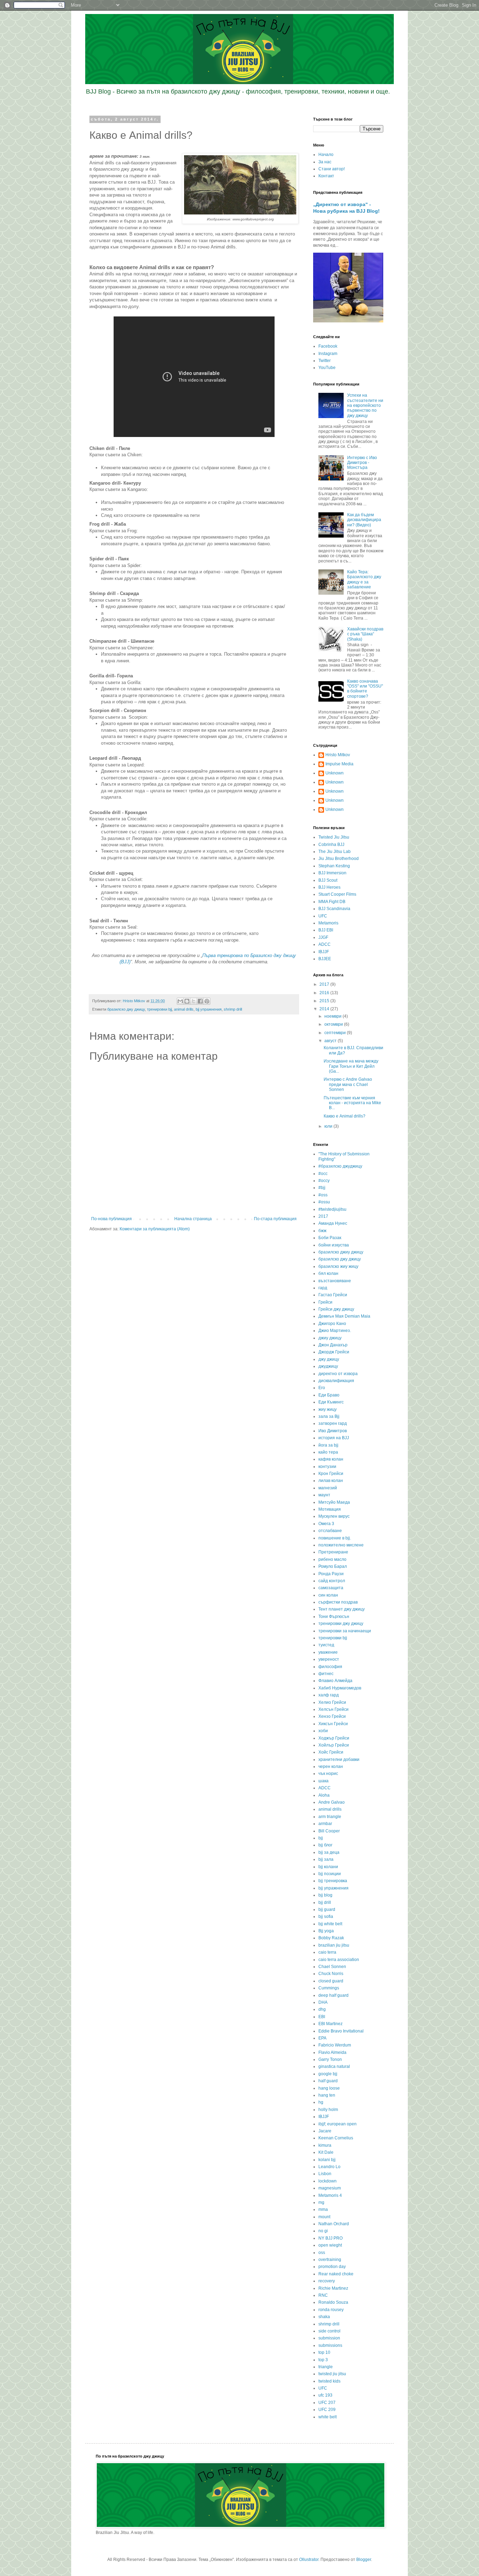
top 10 (324, 2352)
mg (321, 2202)
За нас (325, 162)
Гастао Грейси (333, 1295)
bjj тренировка (333, 1881)
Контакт (326, 176)
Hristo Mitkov (338, 755)
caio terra (327, 1952)
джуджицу (328, 1366)
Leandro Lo (329, 2167)
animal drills (184, 1009)
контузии (327, 1467)
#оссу (324, 1181)
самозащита (331, 1588)
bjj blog (325, 1895)
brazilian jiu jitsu (334, 1945)
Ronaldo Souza (333, 2302)
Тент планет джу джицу (342, 1609)
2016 (325, 993)
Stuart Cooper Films (337, 894)
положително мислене (341, 1545)
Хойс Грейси (331, 1752)
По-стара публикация (275, 1219)
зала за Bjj (329, 1416)
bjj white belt (330, 1924)
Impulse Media (339, 764)
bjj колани (328, 1867)
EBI (322, 2017)
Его (322, 1388)
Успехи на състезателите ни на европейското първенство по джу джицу (365, 405)
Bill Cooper (329, 1831)
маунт (324, 1495)
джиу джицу (330, 1338)
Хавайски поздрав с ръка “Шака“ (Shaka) (365, 634)
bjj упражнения (209, 1009)
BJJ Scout (328, 880)
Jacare (325, 2131)
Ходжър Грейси (334, 1738)
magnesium (330, 2188)
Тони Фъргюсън (334, 1617)
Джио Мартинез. (335, 1331)
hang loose (329, 2088)
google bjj (328, 2074)
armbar (325, 1824)
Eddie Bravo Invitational (341, 2031)
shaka (324, 2317)
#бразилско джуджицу (340, 1166)
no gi (323, 2231)
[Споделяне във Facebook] (200, 1001)
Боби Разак (330, 1238)
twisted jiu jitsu (332, 2374)
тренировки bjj (159, 1009)
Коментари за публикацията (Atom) (155, 1229)
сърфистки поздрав (338, 1602)
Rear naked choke (336, 2274)
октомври (334, 1024)
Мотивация (330, 1509)
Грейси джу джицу (336, 1309)
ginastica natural (334, 2066)
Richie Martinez (333, 2288)
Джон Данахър (333, 1345)
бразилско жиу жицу (338, 1266)
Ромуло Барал (333, 1566)
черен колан (331, 1767)
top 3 (323, 2360)
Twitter (325, 361)
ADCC (325, 944)
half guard (328, 2081)
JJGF (323, 937)
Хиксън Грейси (333, 1724)
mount (324, 2217)
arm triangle (330, 1817)
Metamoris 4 (330, 2195)
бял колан (328, 1273)
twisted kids (329, 2381)
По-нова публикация (112, 1219)
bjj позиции (330, 1874)
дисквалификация (336, 1381)
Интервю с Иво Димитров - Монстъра (362, 463)
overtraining (330, 2260)
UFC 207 (327, 2403)
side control (329, 2331)
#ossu (324, 1202)
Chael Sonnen (332, 1967)
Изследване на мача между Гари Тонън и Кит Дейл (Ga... (351, 1066)
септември (336, 1033)
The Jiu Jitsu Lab (335, 852)
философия (330, 1667)
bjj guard (327, 1909)
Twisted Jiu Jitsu (334, 837)
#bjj (322, 1188)
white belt (328, 2417)
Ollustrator (309, 2560)
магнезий (328, 1488)
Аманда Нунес (333, 1223)
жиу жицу (328, 1409)
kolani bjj (327, 2160)
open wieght (330, 2245)
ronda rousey (331, 2310)
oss (322, 2253)
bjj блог (325, 1845)
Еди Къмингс (331, 1402)
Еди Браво (329, 1395)
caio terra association (339, 1960)
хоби (323, 1731)
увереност (329, 1659)
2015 (325, 1001)
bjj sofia (326, 1916)
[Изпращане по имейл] (180, 1001)
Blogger (364, 2560)
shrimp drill (233, 1009)
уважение (328, 1652)
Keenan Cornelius (336, 2138)
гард (323, 1288)
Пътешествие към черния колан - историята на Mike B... (352, 1103)
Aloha (324, 1795)
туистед (326, 1645)
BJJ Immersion (332, 873)
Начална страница (193, 1219)
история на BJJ (334, 1438)
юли (329, 1126)
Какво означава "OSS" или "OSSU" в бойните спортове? (365, 689)
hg (321, 2102)
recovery (327, 2281)
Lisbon (325, 2174)
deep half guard (333, 1995)
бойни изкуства (334, 1245)
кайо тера (328, 1452)
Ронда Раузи (331, 1574)
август (331, 1041)
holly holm (328, 2110)
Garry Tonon (330, 2059)
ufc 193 (325, 2395)
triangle (326, 2367)
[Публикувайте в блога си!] (187, 1001)
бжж (322, 1231)
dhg (322, 2009)
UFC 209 (327, 2410)
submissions (330, 2345)
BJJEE (325, 959)
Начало (326, 155)
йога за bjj (328, 1445)
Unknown (335, 773)
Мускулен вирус (334, 1516)
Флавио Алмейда (335, 1681)
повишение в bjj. (335, 1538)
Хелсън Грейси (333, 1709)
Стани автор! (332, 169)
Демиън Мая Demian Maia (344, 1316)
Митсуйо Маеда (334, 1502)
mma (323, 2209)
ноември (333, 1016)
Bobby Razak (331, 1938)
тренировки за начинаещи (345, 1631)
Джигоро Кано (332, 1324)
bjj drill (325, 1902)
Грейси (325, 1302)
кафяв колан (331, 1459)
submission (329, 2338)
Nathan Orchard (334, 2224)
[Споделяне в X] (194, 1001)
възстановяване (335, 1281)
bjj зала (326, 1859)
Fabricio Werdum (335, 2045)
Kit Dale (326, 2152)
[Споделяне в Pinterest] (207, 1001)
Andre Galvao (332, 1802)
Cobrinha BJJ (331, 845)
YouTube (327, 368)
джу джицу (329, 1359)
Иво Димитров (333, 1431)
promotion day (332, 2267)
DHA (323, 2002)
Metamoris (328, 923)
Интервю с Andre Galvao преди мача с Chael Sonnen (348, 1084)
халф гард (329, 1695)
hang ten (327, 2095)
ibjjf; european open (338, 2124)
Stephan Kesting (334, 866)
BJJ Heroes (329, 887)
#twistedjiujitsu (332, 1209)
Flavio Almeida (332, 2052)
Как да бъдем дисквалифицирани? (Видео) (364, 520)
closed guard (331, 1981)
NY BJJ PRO (330, 2238)
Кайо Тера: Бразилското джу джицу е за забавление (364, 579)
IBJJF (324, 952)
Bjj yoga (326, 1931)
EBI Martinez (330, 2024)
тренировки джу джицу (341, 1624)
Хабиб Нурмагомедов (340, 1688)
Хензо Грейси (332, 1716)
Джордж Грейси (334, 1352)
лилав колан (331, 1481)
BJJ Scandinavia (334, 909)
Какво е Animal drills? (345, 1116)
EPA (322, 2038)
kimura (325, 2145)
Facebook (328, 346)
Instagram (328, 354)
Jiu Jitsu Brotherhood (339, 859)
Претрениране (333, 1552)
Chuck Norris (331, 1974)
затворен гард (333, 1423)
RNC (323, 2295)
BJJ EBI (326, 930)
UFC (323, 916)
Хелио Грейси (332, 1702)
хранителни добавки (339, 1760)
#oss (323, 1195)
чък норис (328, 1774)
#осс (323, 1174)
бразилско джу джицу (126, 1009)
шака (323, 1781)
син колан (328, 1595)
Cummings (329, 1988)
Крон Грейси (331, 1474)
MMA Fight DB (332, 902)
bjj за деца (329, 1852)
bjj (321, 1838)
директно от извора (338, 1374)
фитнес (326, 1674)
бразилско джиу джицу (341, 1252)
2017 (325, 984)
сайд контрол (332, 1581)
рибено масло (332, 1559)
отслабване (330, 1531)
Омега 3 (326, 1524)
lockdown (328, 2181)
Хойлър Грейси (334, 1745)
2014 (325, 1009)
